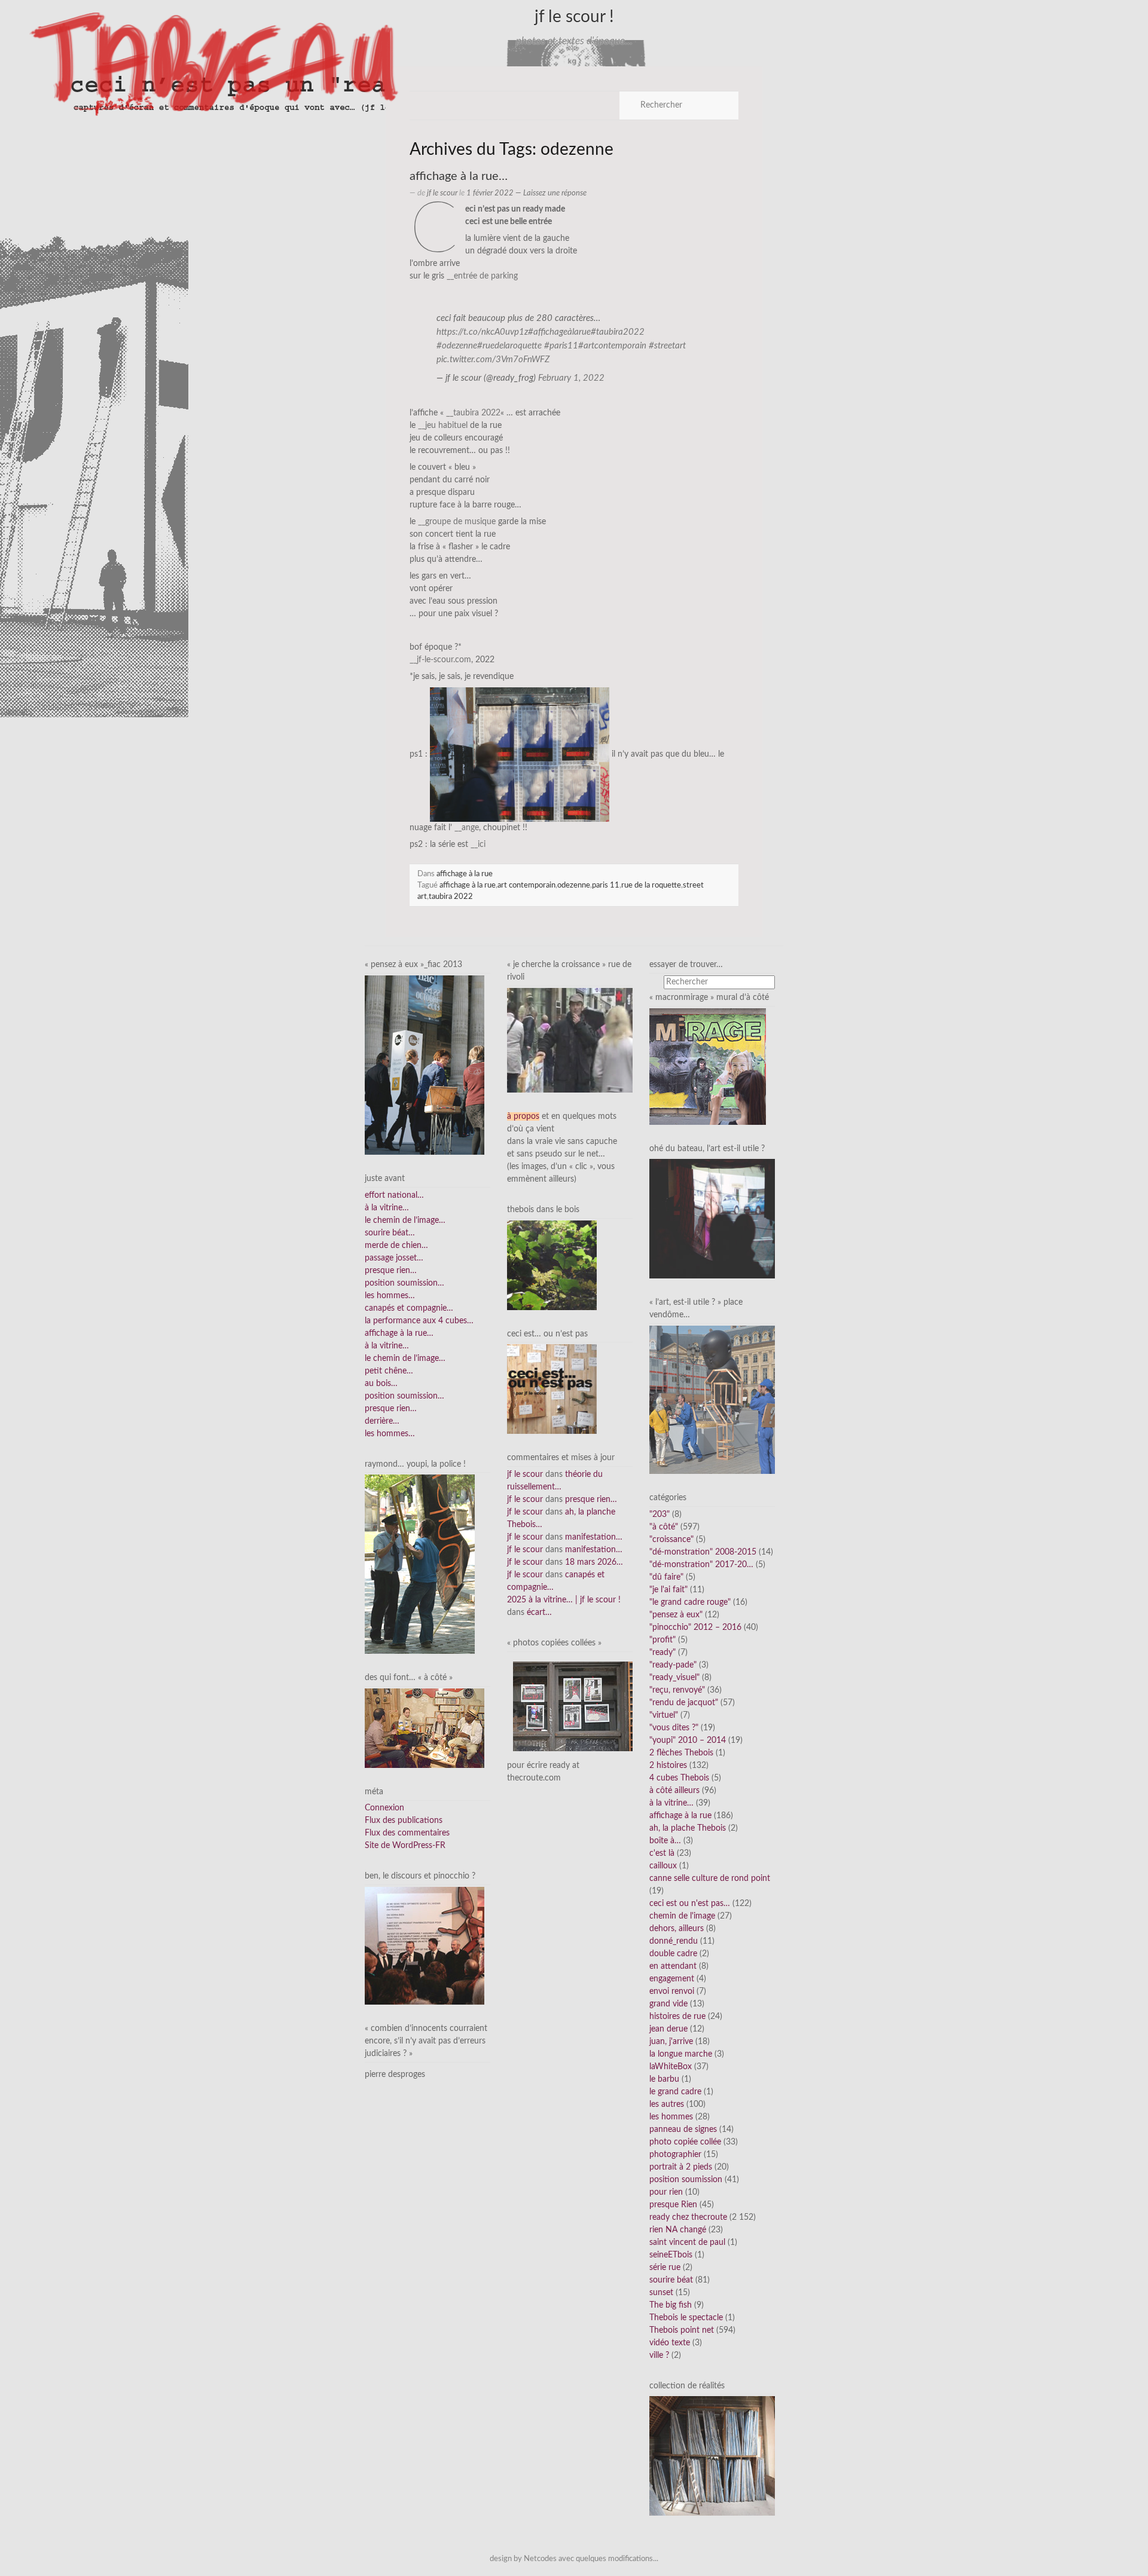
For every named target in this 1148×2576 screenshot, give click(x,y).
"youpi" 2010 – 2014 (688, 1740)
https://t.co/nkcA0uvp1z (482, 332)
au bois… (381, 1384)
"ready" (662, 1653)
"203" (660, 1515)
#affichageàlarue (559, 332)
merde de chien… (396, 1246)
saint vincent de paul (687, 2242)
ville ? (659, 2355)
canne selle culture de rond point (710, 1879)
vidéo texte (670, 2343)
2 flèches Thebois (681, 1753)
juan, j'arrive (671, 2042)
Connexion (384, 1808)
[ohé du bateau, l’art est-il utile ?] (712, 1219)
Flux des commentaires (407, 1833)
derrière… (382, 1421)
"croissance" (671, 1540)
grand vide (668, 2004)
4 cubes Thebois (679, 1778)
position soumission (686, 2180)
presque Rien (673, 2205)
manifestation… (594, 1537)
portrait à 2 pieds (681, 2167)
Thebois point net (682, 2330)
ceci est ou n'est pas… (690, 1904)
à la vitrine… (387, 1208)
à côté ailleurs (674, 1791)
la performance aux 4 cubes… (419, 1321)
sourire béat (671, 2280)
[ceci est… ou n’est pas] (552, 1389)
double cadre (673, 1954)
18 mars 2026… (594, 1562)
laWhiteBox (671, 2067)
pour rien (666, 2192)
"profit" (662, 1640)
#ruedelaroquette (509, 346)
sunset (661, 2293)
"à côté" (664, 1527)
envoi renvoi (672, 1991)
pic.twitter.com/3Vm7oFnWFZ (493, 360)
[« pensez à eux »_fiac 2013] (425, 1065)
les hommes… (390, 1296)
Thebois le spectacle (686, 2318)
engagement (672, 1979)
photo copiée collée (685, 2142)
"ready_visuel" (674, 1678)
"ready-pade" (673, 1665)
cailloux (663, 1866)
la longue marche (681, 2054)
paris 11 (606, 885)
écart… (539, 1613)
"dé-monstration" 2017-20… (701, 1565)
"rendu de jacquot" (684, 1703)
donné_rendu (674, 1941)
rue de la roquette (651, 885)
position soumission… (404, 1283)
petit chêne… (389, 1371)
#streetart (667, 346)
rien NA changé (678, 2230)
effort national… (394, 1195)
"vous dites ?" (674, 1728)
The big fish (671, 2305)
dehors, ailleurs (677, 1929)
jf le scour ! (574, 17)
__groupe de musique (457, 522)
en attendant (673, 1966)
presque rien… (391, 1271)
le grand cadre (675, 2092)
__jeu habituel (443, 426)
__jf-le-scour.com (440, 660)
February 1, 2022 (571, 378)
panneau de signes (683, 2130)
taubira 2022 (451, 897)
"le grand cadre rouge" (690, 1602)
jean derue (668, 2029)
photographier (675, 2155)
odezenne (574, 885)
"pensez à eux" (676, 1615)
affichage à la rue (465, 874)
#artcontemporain (612, 346)
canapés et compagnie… (409, 1308)
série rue (665, 2268)
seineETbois (671, 2255)
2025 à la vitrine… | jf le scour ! (564, 1600)
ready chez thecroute (688, 2217)
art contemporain (526, 885)
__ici (478, 845)
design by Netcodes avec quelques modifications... (574, 2559)
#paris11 (561, 346)
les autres (667, 2104)
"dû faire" (666, 1577)
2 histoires (668, 1766)
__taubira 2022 (473, 413)
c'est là (662, 1853)
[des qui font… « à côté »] (425, 1728)
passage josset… (394, 1258)
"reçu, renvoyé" (677, 1690)
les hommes (671, 2117)
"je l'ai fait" (668, 1590)
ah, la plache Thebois (688, 1828)
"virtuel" (664, 1715)
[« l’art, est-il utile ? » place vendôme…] (712, 1400)
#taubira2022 (618, 332)
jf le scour (442, 193)
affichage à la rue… (459, 176)
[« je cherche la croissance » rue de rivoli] (570, 1040)
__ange (467, 828)
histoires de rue (677, 2017)
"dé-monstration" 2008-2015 (703, 1552)
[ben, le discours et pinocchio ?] (425, 1945)
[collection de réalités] (712, 2456)
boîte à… (665, 1841)
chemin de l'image (682, 1916)
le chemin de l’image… (405, 1220)
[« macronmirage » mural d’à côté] (708, 1066)
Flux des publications (404, 1821)
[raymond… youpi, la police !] (420, 1564)
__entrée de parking (482, 276)
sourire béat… (390, 1233)
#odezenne (457, 346)
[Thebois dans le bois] (552, 1265)
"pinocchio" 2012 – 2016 (695, 1627)
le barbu (664, 2079)
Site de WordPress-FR (405, 1846)
